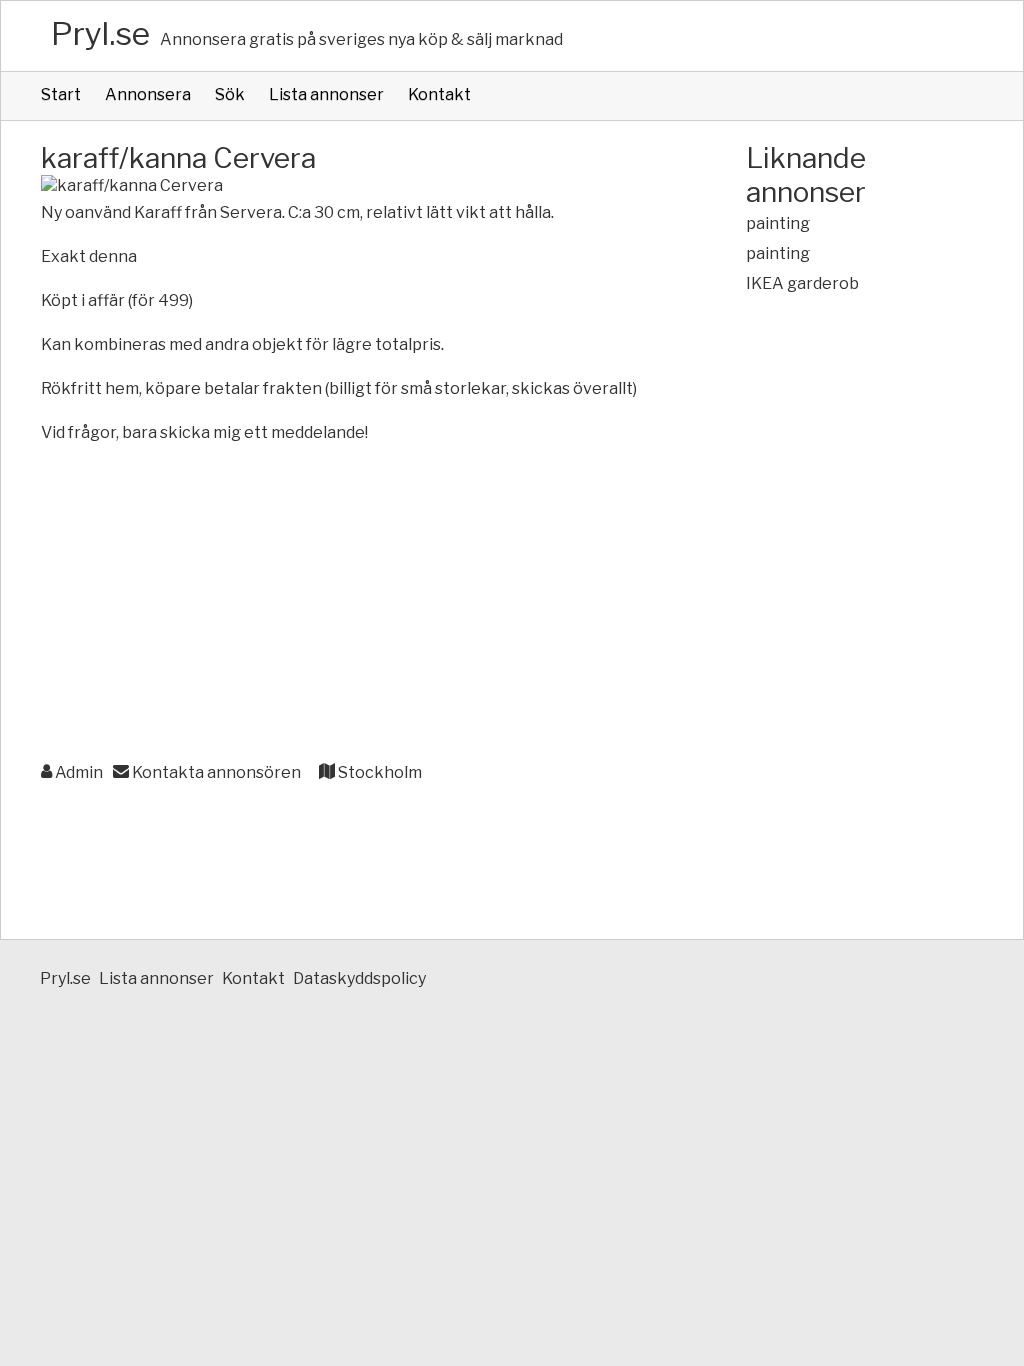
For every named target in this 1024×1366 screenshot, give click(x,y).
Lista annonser (326, 94)
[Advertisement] (353, 604)
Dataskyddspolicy (359, 978)
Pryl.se (100, 33)
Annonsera (148, 94)
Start (61, 94)
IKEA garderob (802, 283)
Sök (230, 94)
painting (778, 223)
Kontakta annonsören (215, 772)
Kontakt (439, 94)
